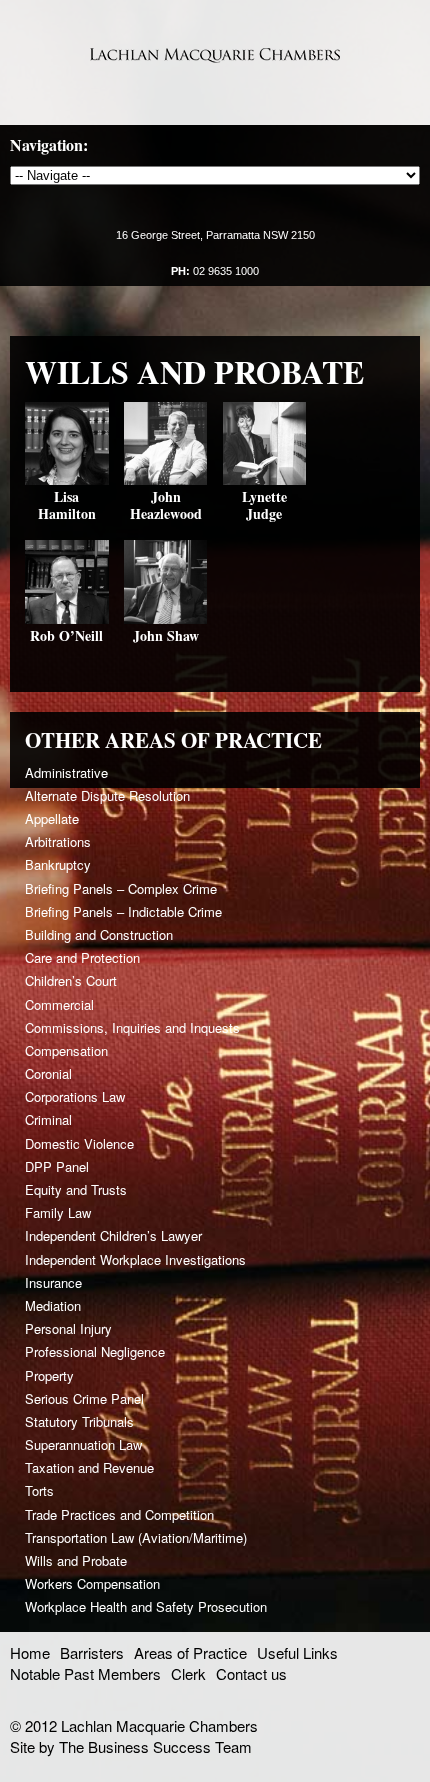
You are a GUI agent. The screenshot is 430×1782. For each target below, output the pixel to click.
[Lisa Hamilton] (67, 478)
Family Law (58, 1212)
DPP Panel (57, 1166)
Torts (39, 1490)
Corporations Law (75, 1096)
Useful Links (297, 1652)
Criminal (48, 1119)
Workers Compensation (92, 1583)
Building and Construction (99, 934)
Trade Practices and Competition (119, 1514)
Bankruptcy (58, 864)
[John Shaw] (166, 617)
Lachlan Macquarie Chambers (215, 55)
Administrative (66, 772)
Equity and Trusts (76, 1189)
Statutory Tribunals (79, 1421)
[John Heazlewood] (166, 478)
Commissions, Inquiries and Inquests (132, 1027)
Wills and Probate (76, 1560)
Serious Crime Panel (84, 1398)
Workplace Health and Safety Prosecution (146, 1606)
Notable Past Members (85, 1673)
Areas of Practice (190, 1652)
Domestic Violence (79, 1143)
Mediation (53, 1305)
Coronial (48, 1073)
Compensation (66, 1050)
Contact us (251, 1673)
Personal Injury (68, 1328)
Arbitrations (58, 841)
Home (30, 1652)
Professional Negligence (95, 1351)
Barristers (92, 1652)
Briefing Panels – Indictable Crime (123, 911)
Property (49, 1375)
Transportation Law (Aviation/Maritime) (136, 1537)
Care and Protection (82, 957)
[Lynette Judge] (265, 478)
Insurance (53, 1282)
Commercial (59, 1004)
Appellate (52, 818)
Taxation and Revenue (89, 1467)
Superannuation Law (83, 1444)
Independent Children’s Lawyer (113, 1235)
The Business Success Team (155, 1746)
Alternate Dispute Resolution (107, 795)
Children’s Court (71, 980)
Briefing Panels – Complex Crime (121, 888)
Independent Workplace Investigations (135, 1259)
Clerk (188, 1673)
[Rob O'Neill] (67, 617)
